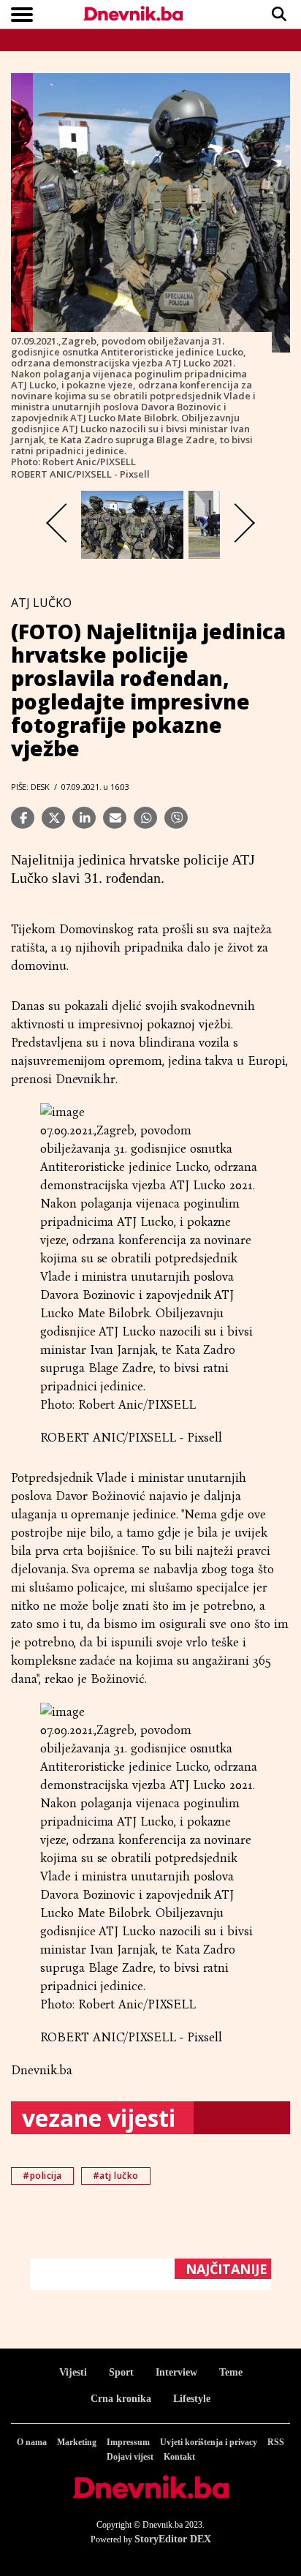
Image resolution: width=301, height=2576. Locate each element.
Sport (121, 2372)
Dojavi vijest (130, 2457)
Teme (231, 2372)
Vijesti (73, 2372)
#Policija (42, 2176)
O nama (32, 2442)
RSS (276, 2442)
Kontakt (179, 2457)
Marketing (77, 2442)
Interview (176, 2372)
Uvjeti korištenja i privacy (209, 2442)
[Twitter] (53, 818)
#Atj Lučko (116, 2176)
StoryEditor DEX (173, 2539)
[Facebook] (23, 818)
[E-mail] (115, 818)
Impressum (128, 2442)
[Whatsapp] (145, 818)
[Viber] (176, 818)
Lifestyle (192, 2399)
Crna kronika (121, 2399)
